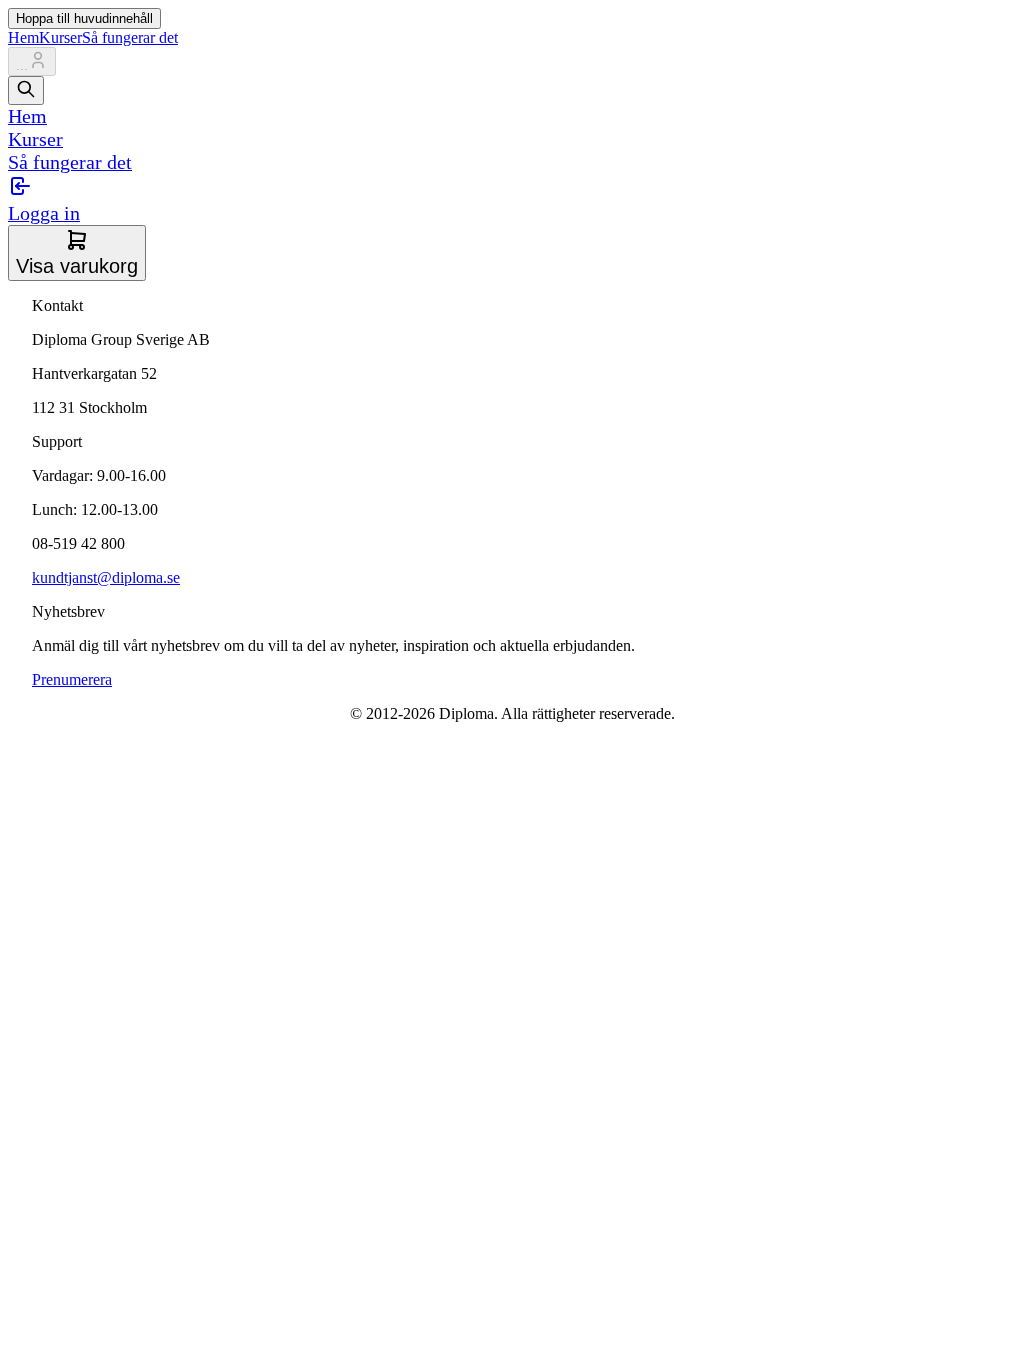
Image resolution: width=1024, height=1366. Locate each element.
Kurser (60, 37)
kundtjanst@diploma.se (106, 577)
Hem (23, 37)
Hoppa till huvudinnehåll (84, 18)
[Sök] (26, 90)
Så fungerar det (130, 37)
